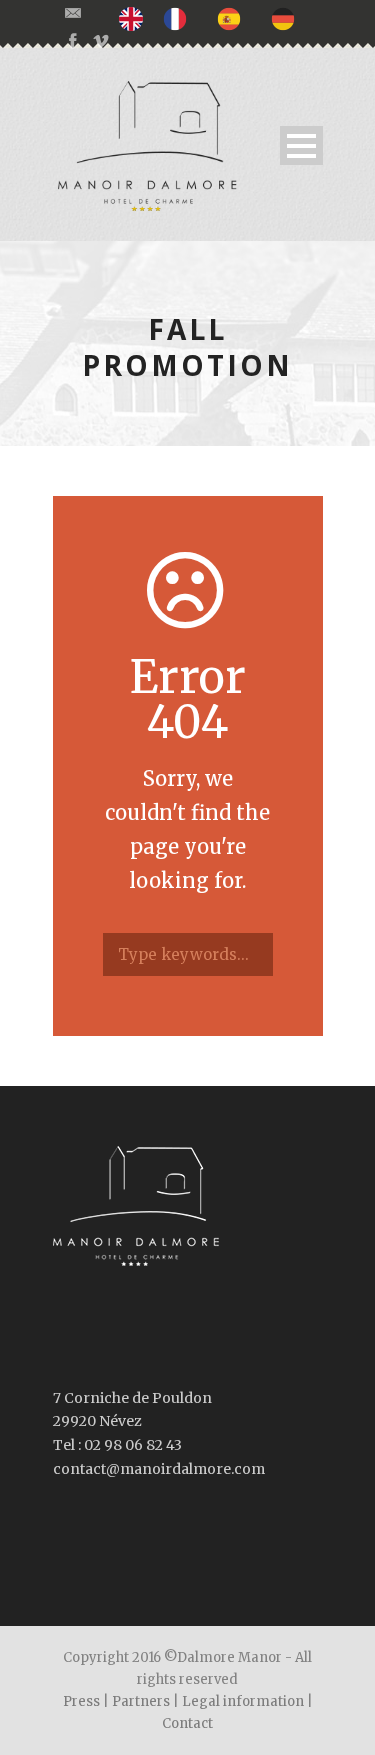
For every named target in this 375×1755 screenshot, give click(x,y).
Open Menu (301, 145)
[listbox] (217, 19)
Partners (141, 1701)
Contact (187, 1723)
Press (81, 1701)
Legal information (243, 1701)
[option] (180, 18)
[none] (136, 19)
